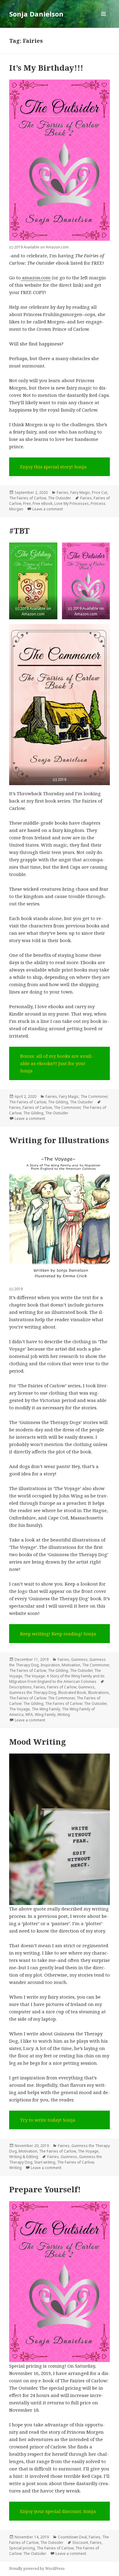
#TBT (19, 531)
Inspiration (50, 1665)
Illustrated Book (72, 1692)
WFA (29, 1715)
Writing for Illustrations (59, 1140)
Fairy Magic (80, 492)
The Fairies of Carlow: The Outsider (76, 1704)
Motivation (71, 1665)
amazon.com (36, 278)
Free (27, 503)
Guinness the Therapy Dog (33, 1692)
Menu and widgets (104, 20)
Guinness (79, 1659)
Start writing (45, 2162)
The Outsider (60, 498)
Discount (80, 2542)
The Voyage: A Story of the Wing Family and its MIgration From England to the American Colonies (57, 1679)
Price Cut (99, 492)
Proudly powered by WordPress (37, 2569)
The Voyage (20, 1709)
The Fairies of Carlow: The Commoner (42, 1698)
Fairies (63, 492)
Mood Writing (38, 1742)
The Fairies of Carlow (28, 498)
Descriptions (20, 1687)
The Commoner (94, 1096)
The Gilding (58, 1102)
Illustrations (98, 1692)
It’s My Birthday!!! (46, 68)
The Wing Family (46, 1709)
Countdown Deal (72, 2537)
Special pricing (22, 2548)
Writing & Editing (24, 2157)
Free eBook (43, 503)
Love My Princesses (72, 503)
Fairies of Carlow (37, 1107)
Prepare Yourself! (45, 2189)
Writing (64, 1715)
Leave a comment (48, 509)
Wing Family (45, 1715)
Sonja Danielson (36, 14)
